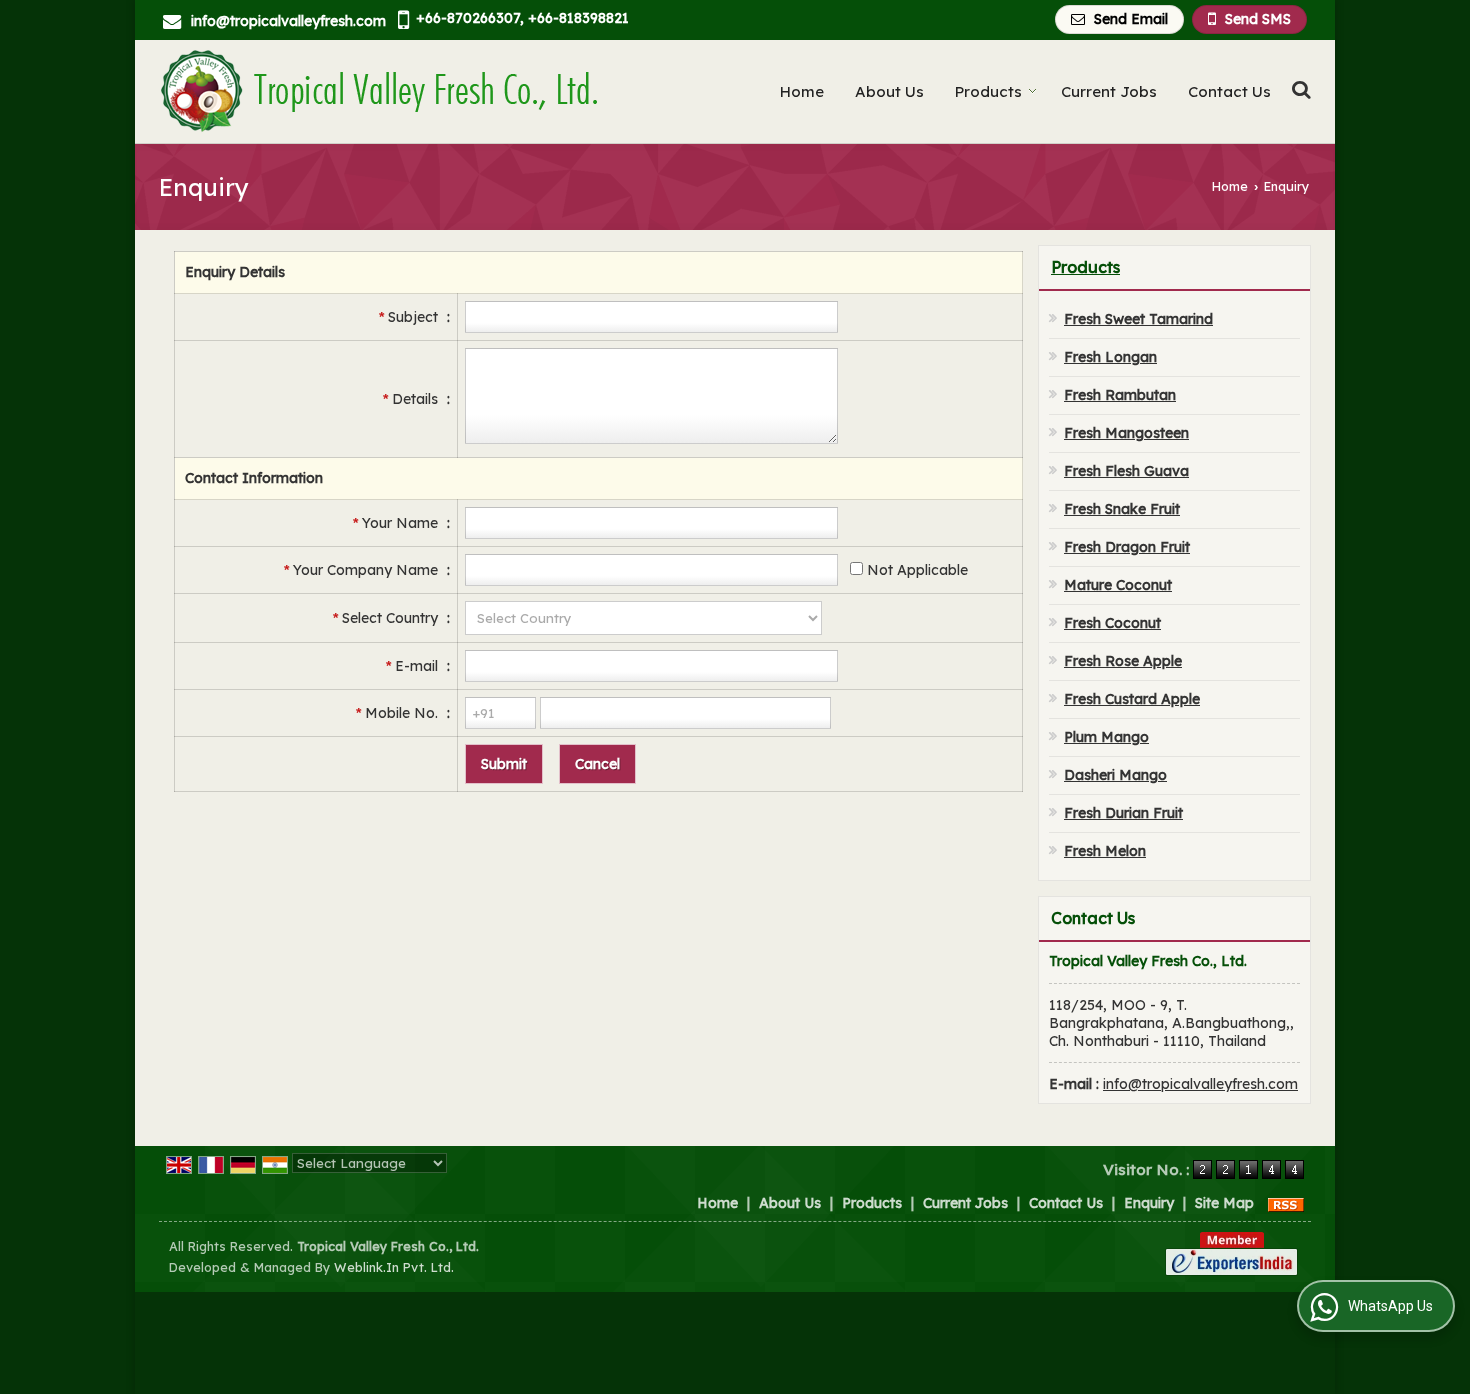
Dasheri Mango (1115, 775)
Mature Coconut (1118, 585)
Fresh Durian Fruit (1123, 813)
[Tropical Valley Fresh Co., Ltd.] (378, 91)
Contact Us (1229, 91)
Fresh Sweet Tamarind (1138, 319)
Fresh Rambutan (1120, 395)
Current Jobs (1109, 91)
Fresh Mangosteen (1126, 433)
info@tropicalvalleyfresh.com (288, 21)
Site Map (1224, 1203)
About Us (889, 91)
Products (988, 91)
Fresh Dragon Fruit (1127, 547)
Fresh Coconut (1112, 623)
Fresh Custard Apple (1132, 699)
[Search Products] (1298, 89)
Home (802, 91)
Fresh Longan (1110, 357)
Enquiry (1149, 1203)
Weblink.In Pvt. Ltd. (394, 1267)
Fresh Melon (1105, 851)
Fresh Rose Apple (1123, 661)
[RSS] (1286, 1203)
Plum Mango (1106, 737)
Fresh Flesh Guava (1126, 471)
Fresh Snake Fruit (1122, 509)
